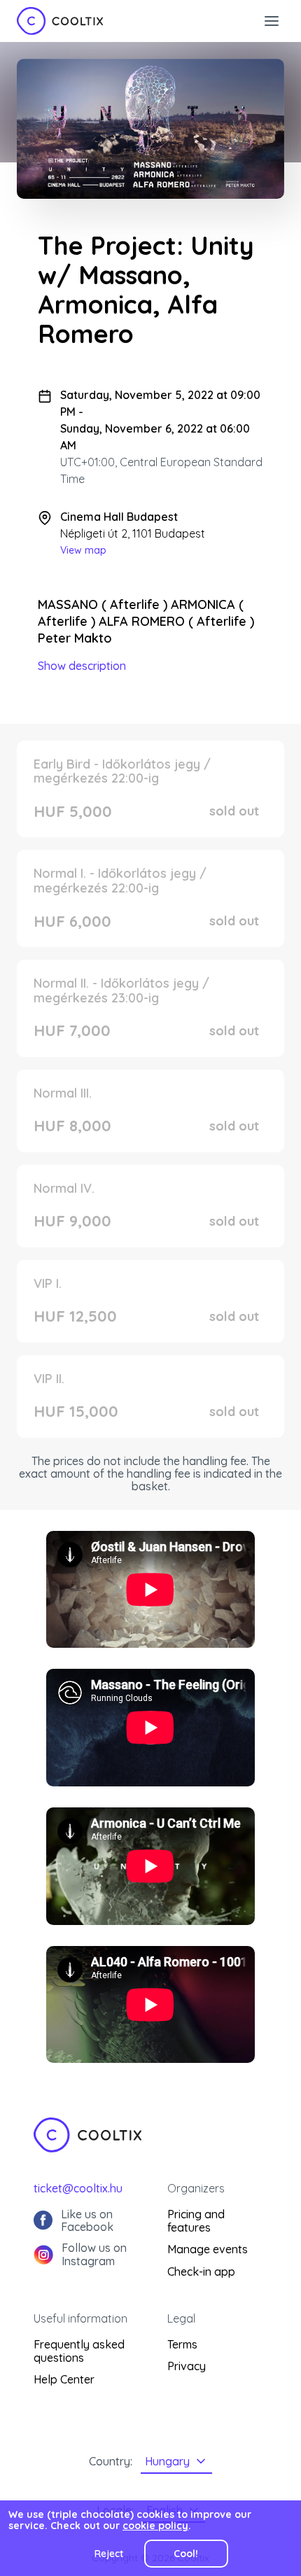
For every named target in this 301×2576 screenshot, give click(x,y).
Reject (109, 2554)
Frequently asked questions (79, 2351)
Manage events (208, 2249)
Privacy (187, 2366)
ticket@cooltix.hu (78, 2188)
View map (83, 550)
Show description (82, 666)
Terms (182, 2344)
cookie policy (155, 2526)
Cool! (186, 2554)
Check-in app (201, 2271)
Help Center (64, 2379)
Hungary (167, 2461)
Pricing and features (196, 2221)
